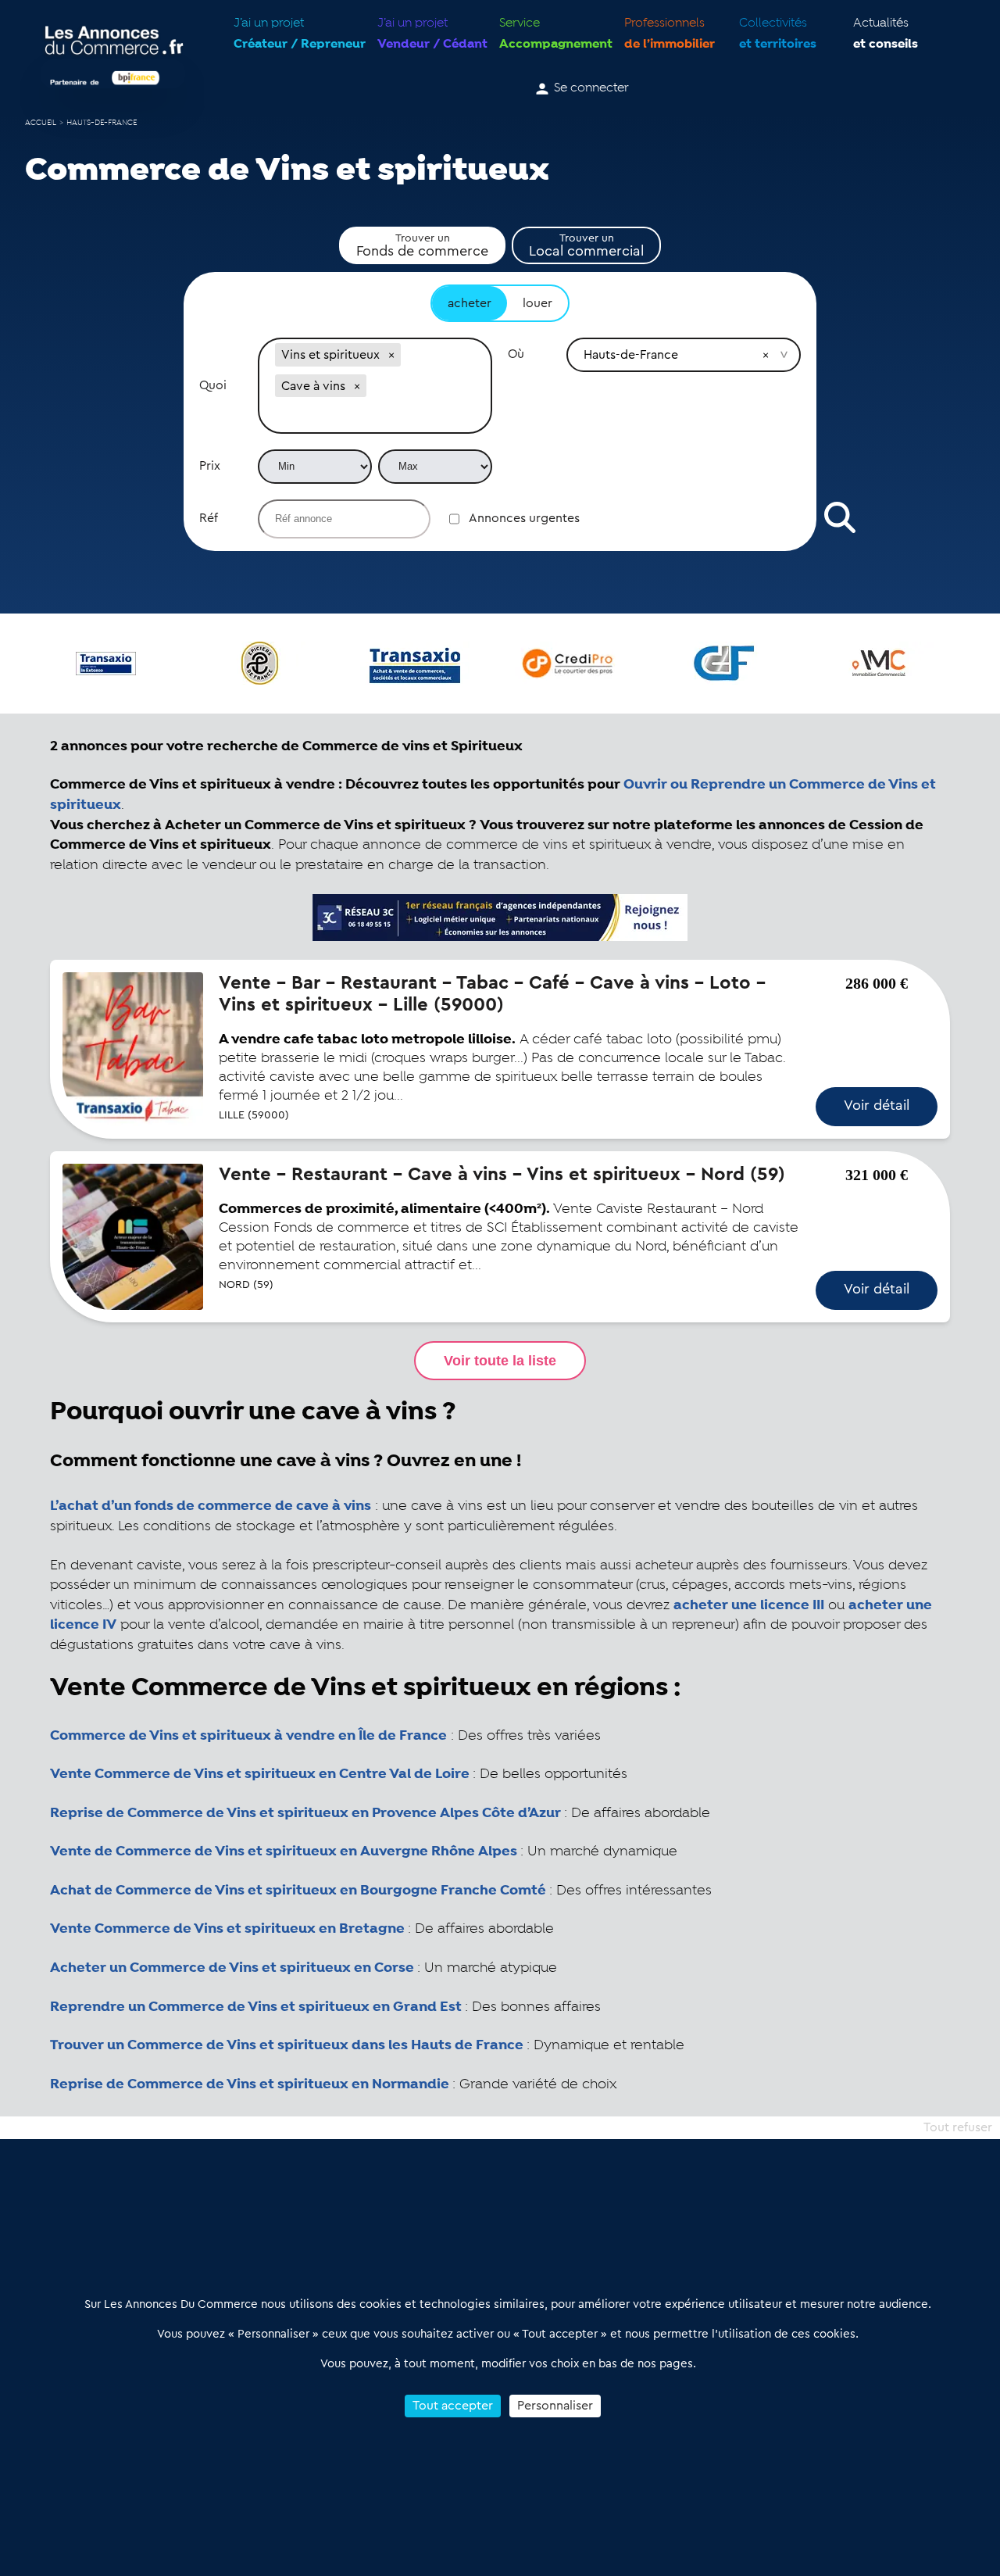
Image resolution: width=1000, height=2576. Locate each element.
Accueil (41, 123)
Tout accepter (453, 2406)
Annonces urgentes (524, 518)
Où (516, 354)
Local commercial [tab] (586, 245)
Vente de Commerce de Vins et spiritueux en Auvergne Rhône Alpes (284, 1851)
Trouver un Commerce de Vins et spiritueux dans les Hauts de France (287, 2045)
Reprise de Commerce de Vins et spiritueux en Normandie (250, 2084)
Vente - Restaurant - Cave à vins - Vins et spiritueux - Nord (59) (502, 1175)
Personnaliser (555, 2406)
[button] (391, 355)
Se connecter (591, 88)
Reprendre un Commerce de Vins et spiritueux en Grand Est (256, 2007)
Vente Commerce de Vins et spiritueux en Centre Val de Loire (260, 1774)
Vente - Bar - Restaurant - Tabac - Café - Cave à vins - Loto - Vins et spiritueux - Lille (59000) (492, 994)
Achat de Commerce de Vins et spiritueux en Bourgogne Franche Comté (298, 1891)
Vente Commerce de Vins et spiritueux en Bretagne (227, 1929)
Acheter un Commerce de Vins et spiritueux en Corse (232, 1968)
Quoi (213, 385)
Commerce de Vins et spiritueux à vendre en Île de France (248, 1736)
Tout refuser (958, 2127)
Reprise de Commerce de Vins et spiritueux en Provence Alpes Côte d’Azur (305, 1813)
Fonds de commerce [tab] (422, 245)
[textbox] (375, 417)
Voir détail (877, 1105)
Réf (209, 518)
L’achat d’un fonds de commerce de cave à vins (211, 1506)
